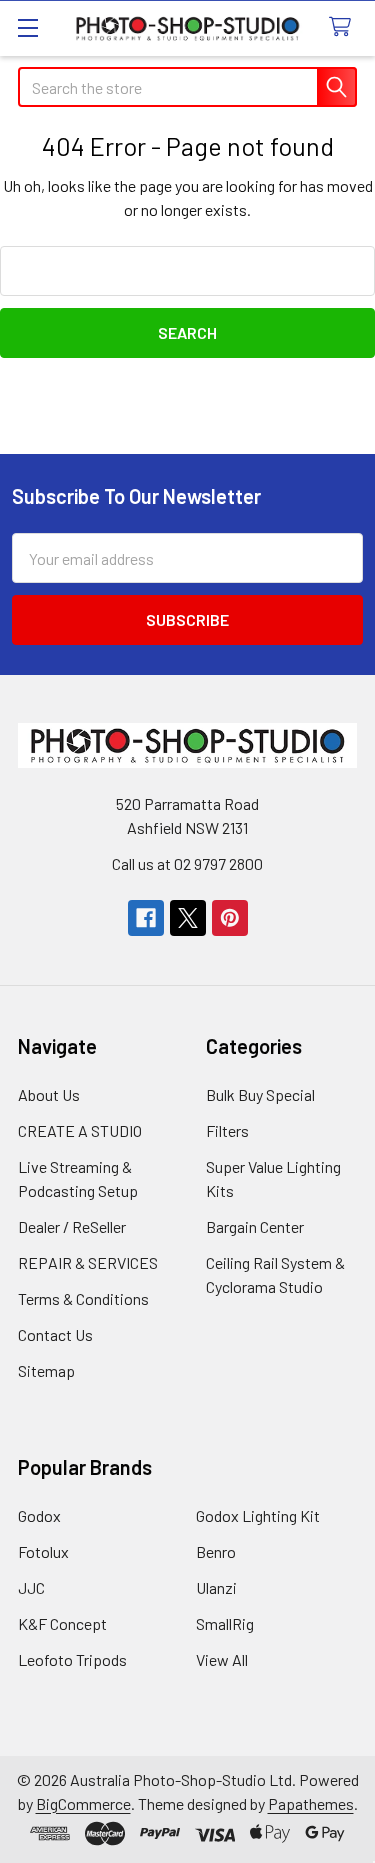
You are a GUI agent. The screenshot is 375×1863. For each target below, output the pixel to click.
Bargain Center (255, 1226)
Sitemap (46, 1370)
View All (222, 1659)
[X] (188, 918)
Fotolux (43, 1551)
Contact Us (55, 1334)
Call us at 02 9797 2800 (187, 863)
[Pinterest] (230, 918)
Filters (227, 1130)
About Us (49, 1094)
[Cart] (344, 27)
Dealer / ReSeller (72, 1226)
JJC (31, 1587)
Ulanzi (216, 1587)
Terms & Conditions (83, 1298)
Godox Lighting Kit (258, 1515)
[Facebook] (146, 918)
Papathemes (311, 1803)
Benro (216, 1551)
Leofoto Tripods (72, 1659)
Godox (39, 1515)
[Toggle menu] (27, 27)
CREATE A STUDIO (80, 1130)
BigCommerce (83, 1803)
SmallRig (225, 1623)
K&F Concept (62, 1623)
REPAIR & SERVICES (88, 1262)
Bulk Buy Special (260, 1094)
